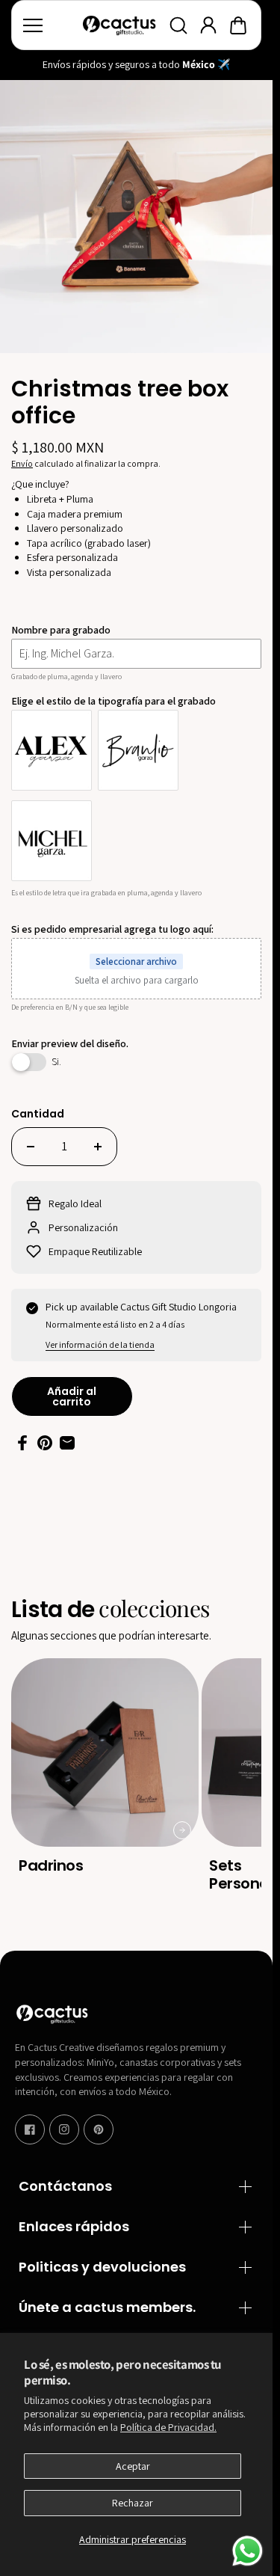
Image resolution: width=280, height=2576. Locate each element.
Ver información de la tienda (100, 1344)
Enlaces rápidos (74, 2227)
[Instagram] (64, 2129)
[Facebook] (30, 2129)
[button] (238, 25)
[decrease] (31, 1147)
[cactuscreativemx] (119, 25)
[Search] (178, 25)
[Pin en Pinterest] (45, 1443)
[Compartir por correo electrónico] (67, 1443)
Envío (22, 463)
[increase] (98, 1147)
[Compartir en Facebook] (22, 1443)
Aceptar (133, 2466)
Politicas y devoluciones (102, 2267)
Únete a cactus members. (107, 2308)
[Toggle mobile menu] (49, 25)
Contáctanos (65, 2187)
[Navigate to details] (182, 1830)
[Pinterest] (99, 2129)
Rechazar (133, 2503)
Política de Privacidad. (168, 2427)
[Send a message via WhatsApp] (248, 2551)
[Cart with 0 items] (238, 25)
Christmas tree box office (120, 404)
